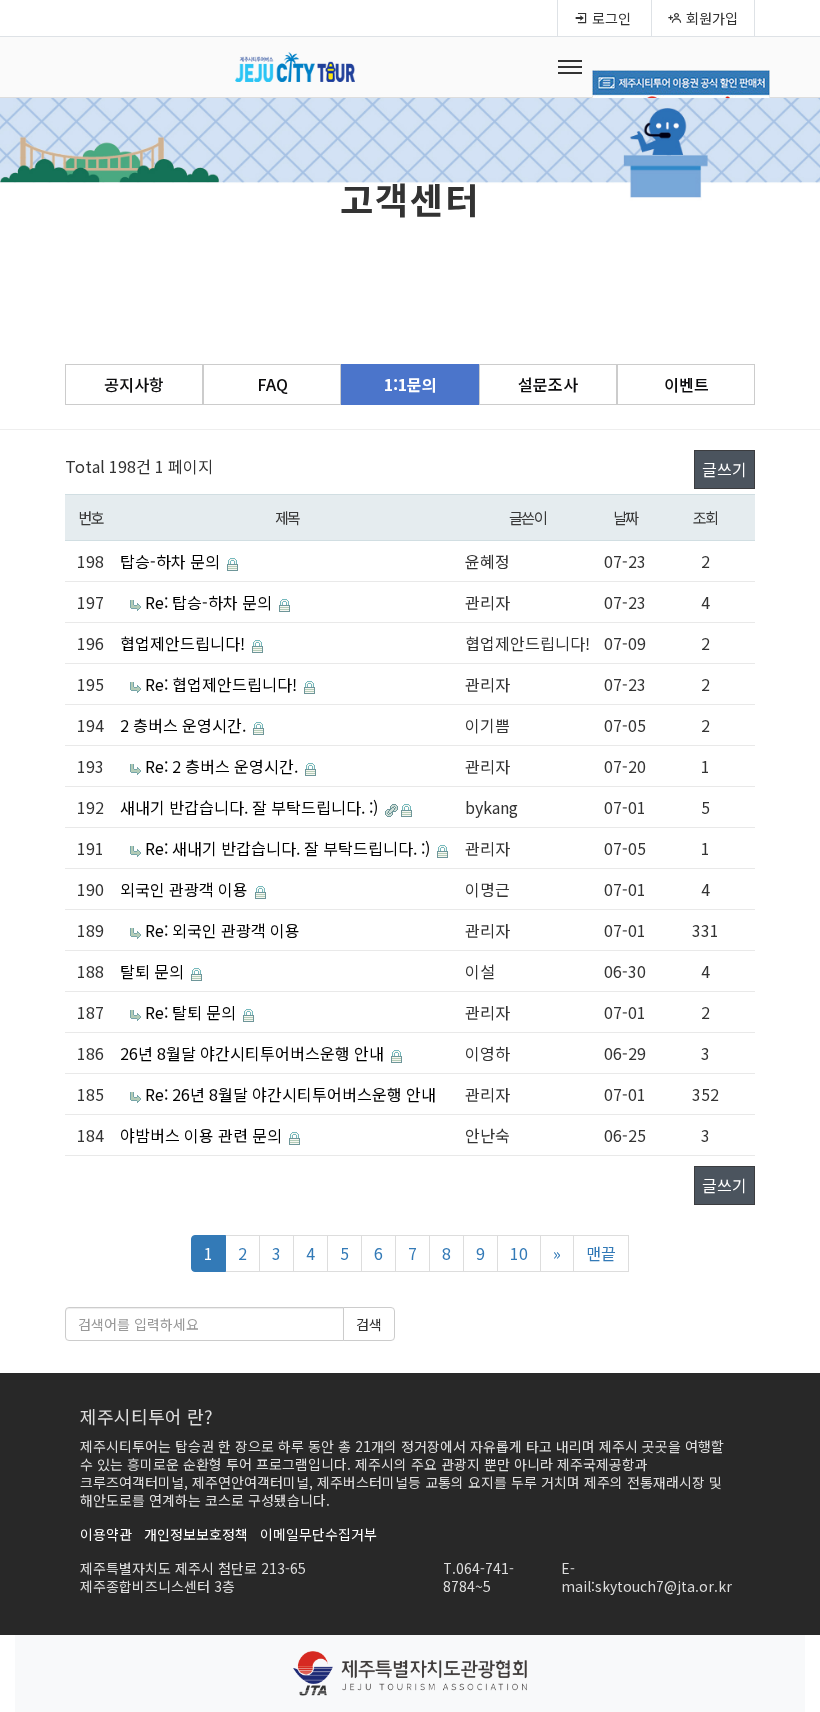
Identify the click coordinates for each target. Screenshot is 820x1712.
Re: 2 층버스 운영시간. (223, 766)
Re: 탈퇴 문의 (192, 1012)
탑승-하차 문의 (172, 561)
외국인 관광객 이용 (186, 889)
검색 (369, 1324)
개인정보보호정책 (196, 1534)
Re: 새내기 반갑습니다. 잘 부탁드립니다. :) (289, 848)
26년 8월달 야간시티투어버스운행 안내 (254, 1053)
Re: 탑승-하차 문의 (210, 602)
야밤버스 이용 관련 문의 (203, 1135)
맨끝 (601, 1253)
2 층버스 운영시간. (185, 725)
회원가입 (710, 18)
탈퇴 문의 (154, 971)
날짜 (625, 517)
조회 (705, 517)
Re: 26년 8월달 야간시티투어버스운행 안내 (290, 1094)
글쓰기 (724, 469)
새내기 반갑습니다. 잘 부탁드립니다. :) (251, 807)
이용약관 (106, 1534)
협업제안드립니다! (184, 643)
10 (519, 1253)
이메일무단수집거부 (318, 1534)
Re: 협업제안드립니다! (223, 684)
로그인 (609, 18)
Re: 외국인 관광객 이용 (222, 930)
